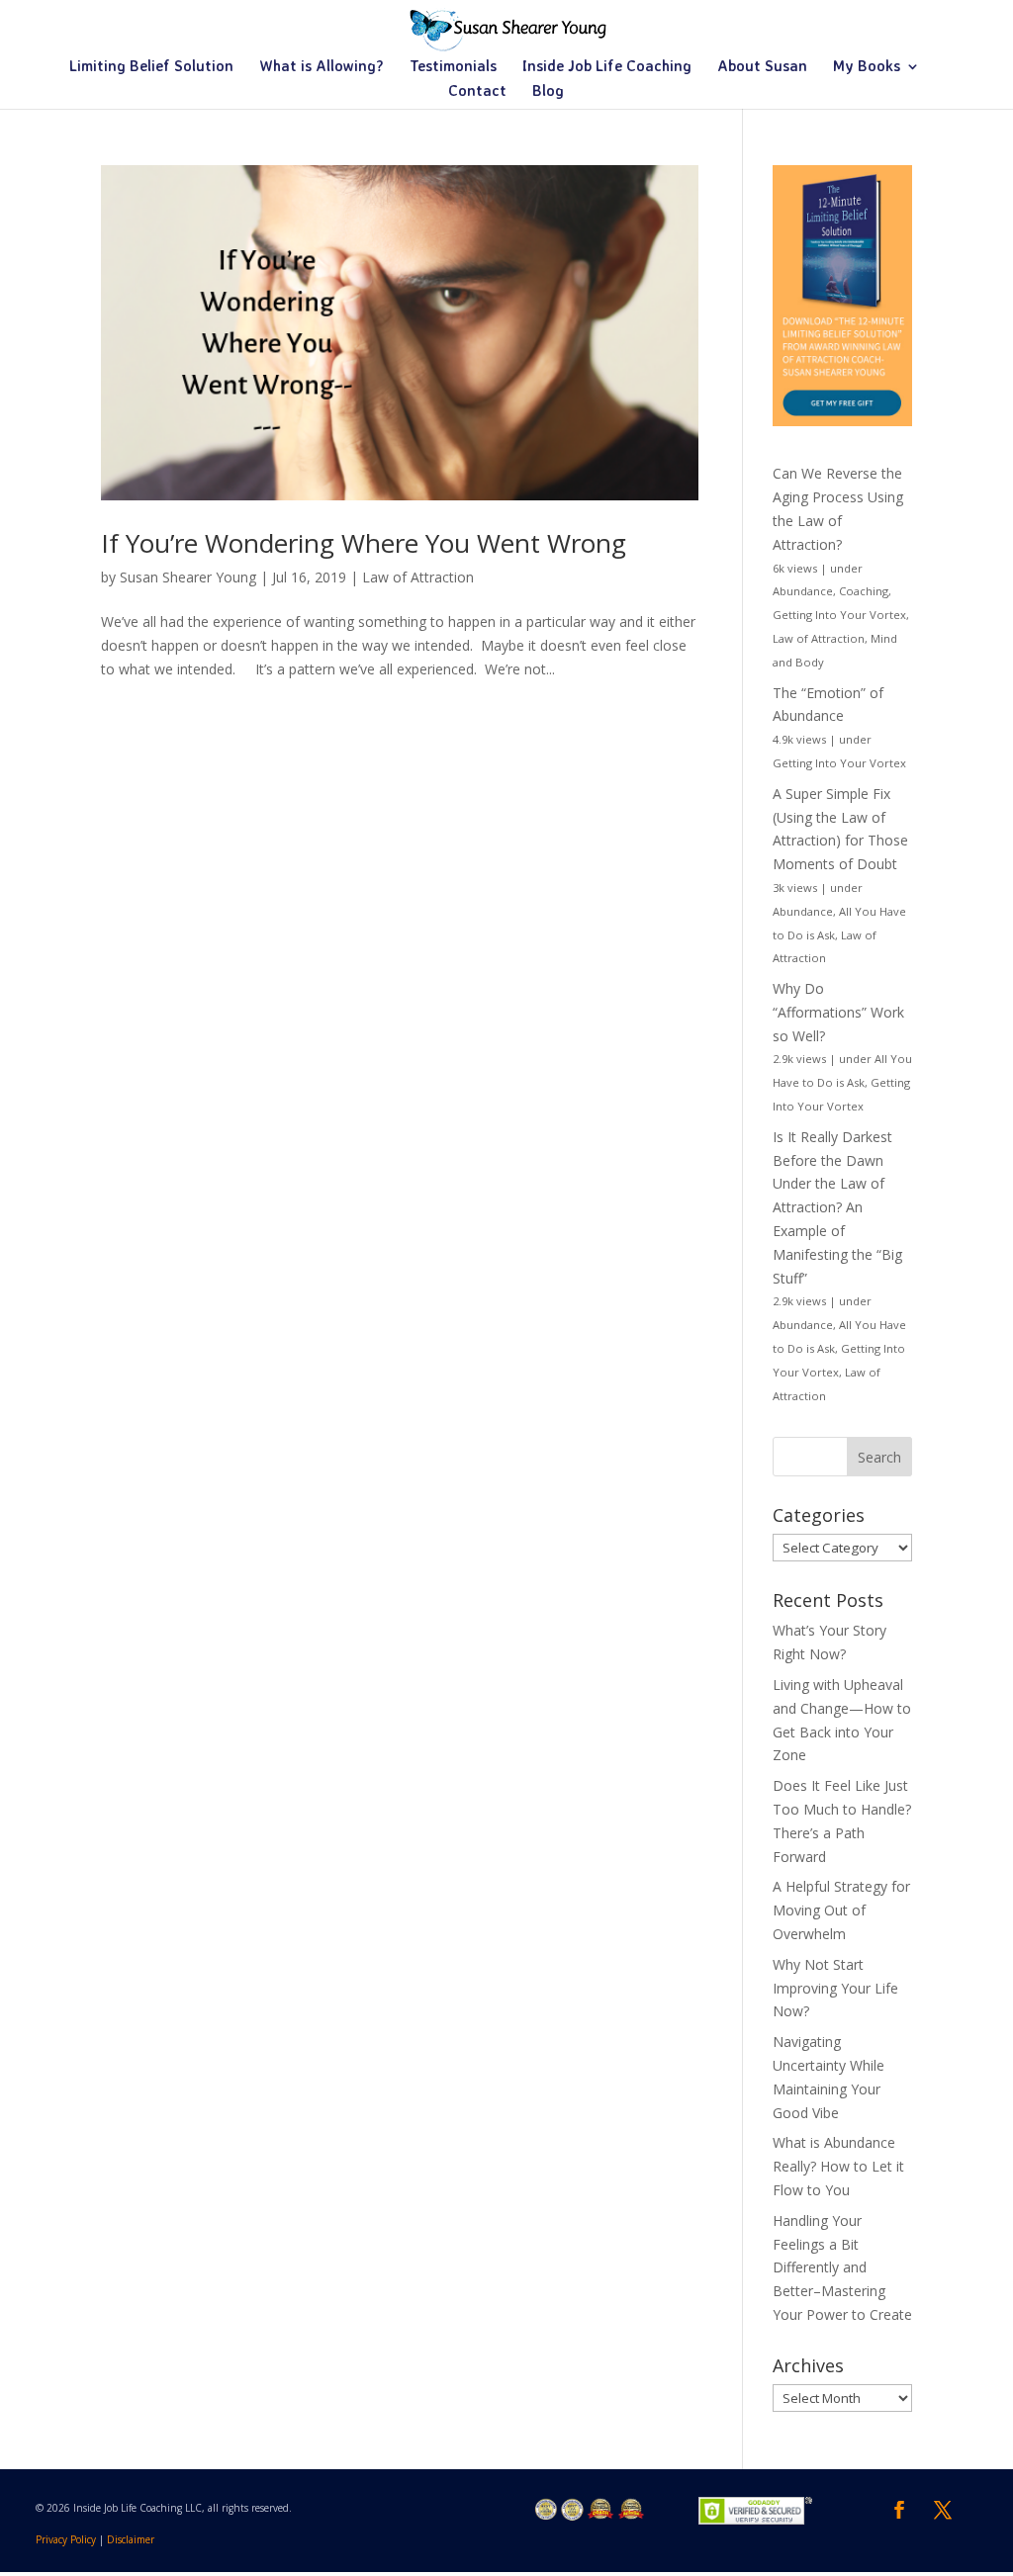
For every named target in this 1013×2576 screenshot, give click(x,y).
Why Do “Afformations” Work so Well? (838, 1012)
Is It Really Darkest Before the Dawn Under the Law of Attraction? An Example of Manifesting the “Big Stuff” (837, 1207)
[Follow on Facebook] (899, 2510)
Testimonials (453, 67)
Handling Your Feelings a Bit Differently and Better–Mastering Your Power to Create (842, 2267)
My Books (867, 67)
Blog (548, 92)
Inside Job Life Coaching (607, 67)
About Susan (762, 67)
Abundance (803, 591)
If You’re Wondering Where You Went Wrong (364, 543)
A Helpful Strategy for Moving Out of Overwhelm (841, 1910)
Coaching (864, 591)
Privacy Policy (66, 2539)
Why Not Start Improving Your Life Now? (835, 1988)
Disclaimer (131, 2539)
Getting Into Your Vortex (839, 615)
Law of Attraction (418, 577)
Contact (477, 92)
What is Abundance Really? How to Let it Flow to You (838, 2166)
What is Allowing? (322, 67)
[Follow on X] (943, 2510)
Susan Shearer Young (188, 577)
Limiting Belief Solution (151, 67)
